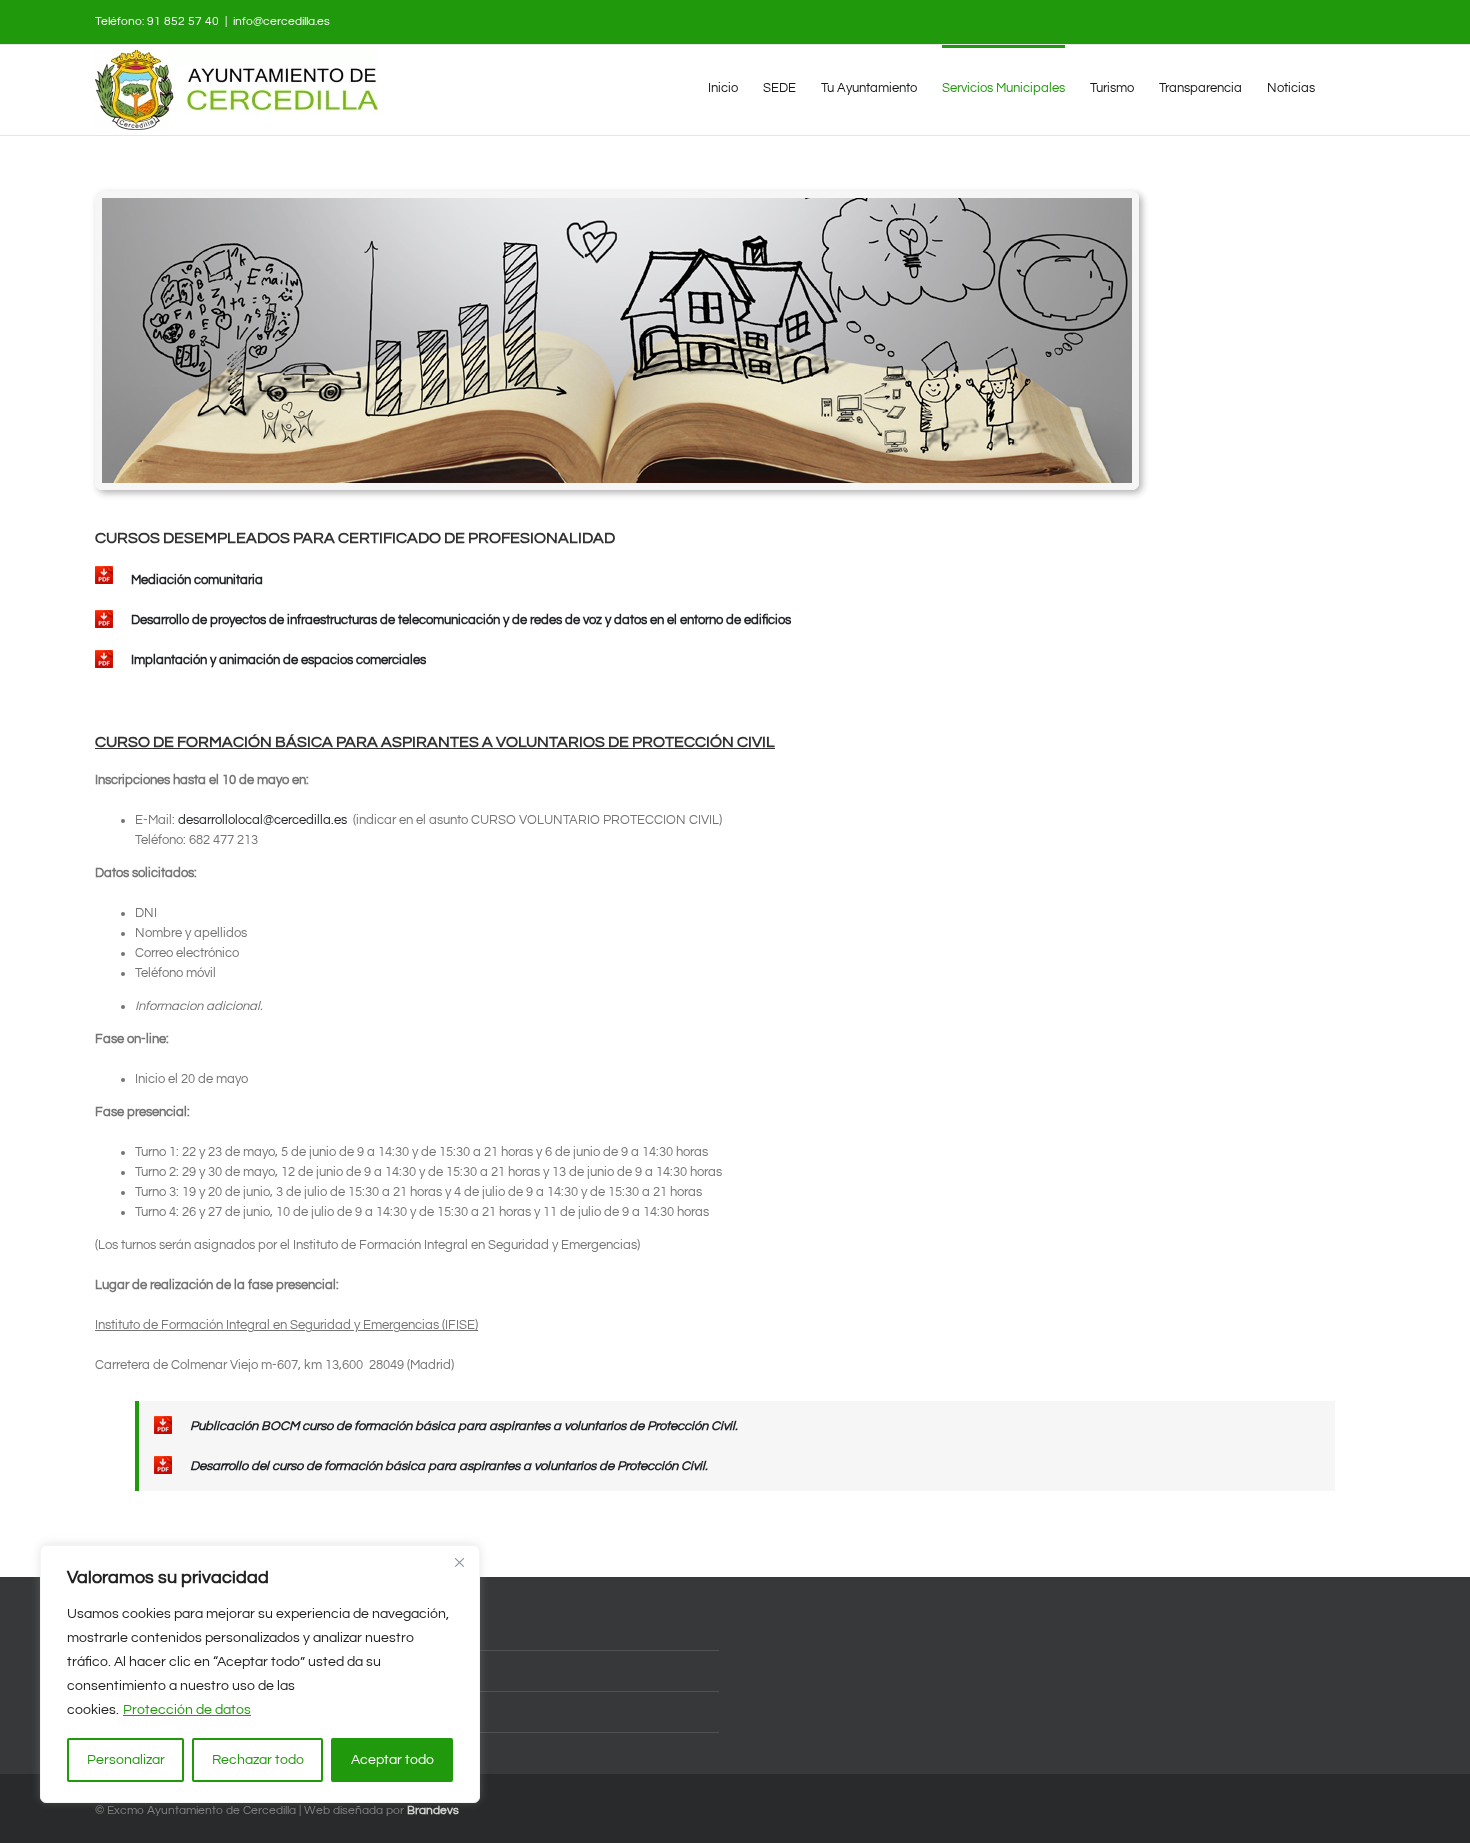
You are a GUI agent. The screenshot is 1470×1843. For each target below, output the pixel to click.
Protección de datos (187, 1710)
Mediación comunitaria (195, 580)
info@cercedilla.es (281, 21)
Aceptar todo (392, 1760)
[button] (1345, 87)
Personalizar (126, 1760)
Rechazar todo (258, 1760)
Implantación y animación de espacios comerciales (277, 660)
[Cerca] (459, 1562)
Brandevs (433, 1810)
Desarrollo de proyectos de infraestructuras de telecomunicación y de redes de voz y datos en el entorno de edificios (459, 620)
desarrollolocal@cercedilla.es (262, 820)
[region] (260, 1674)
